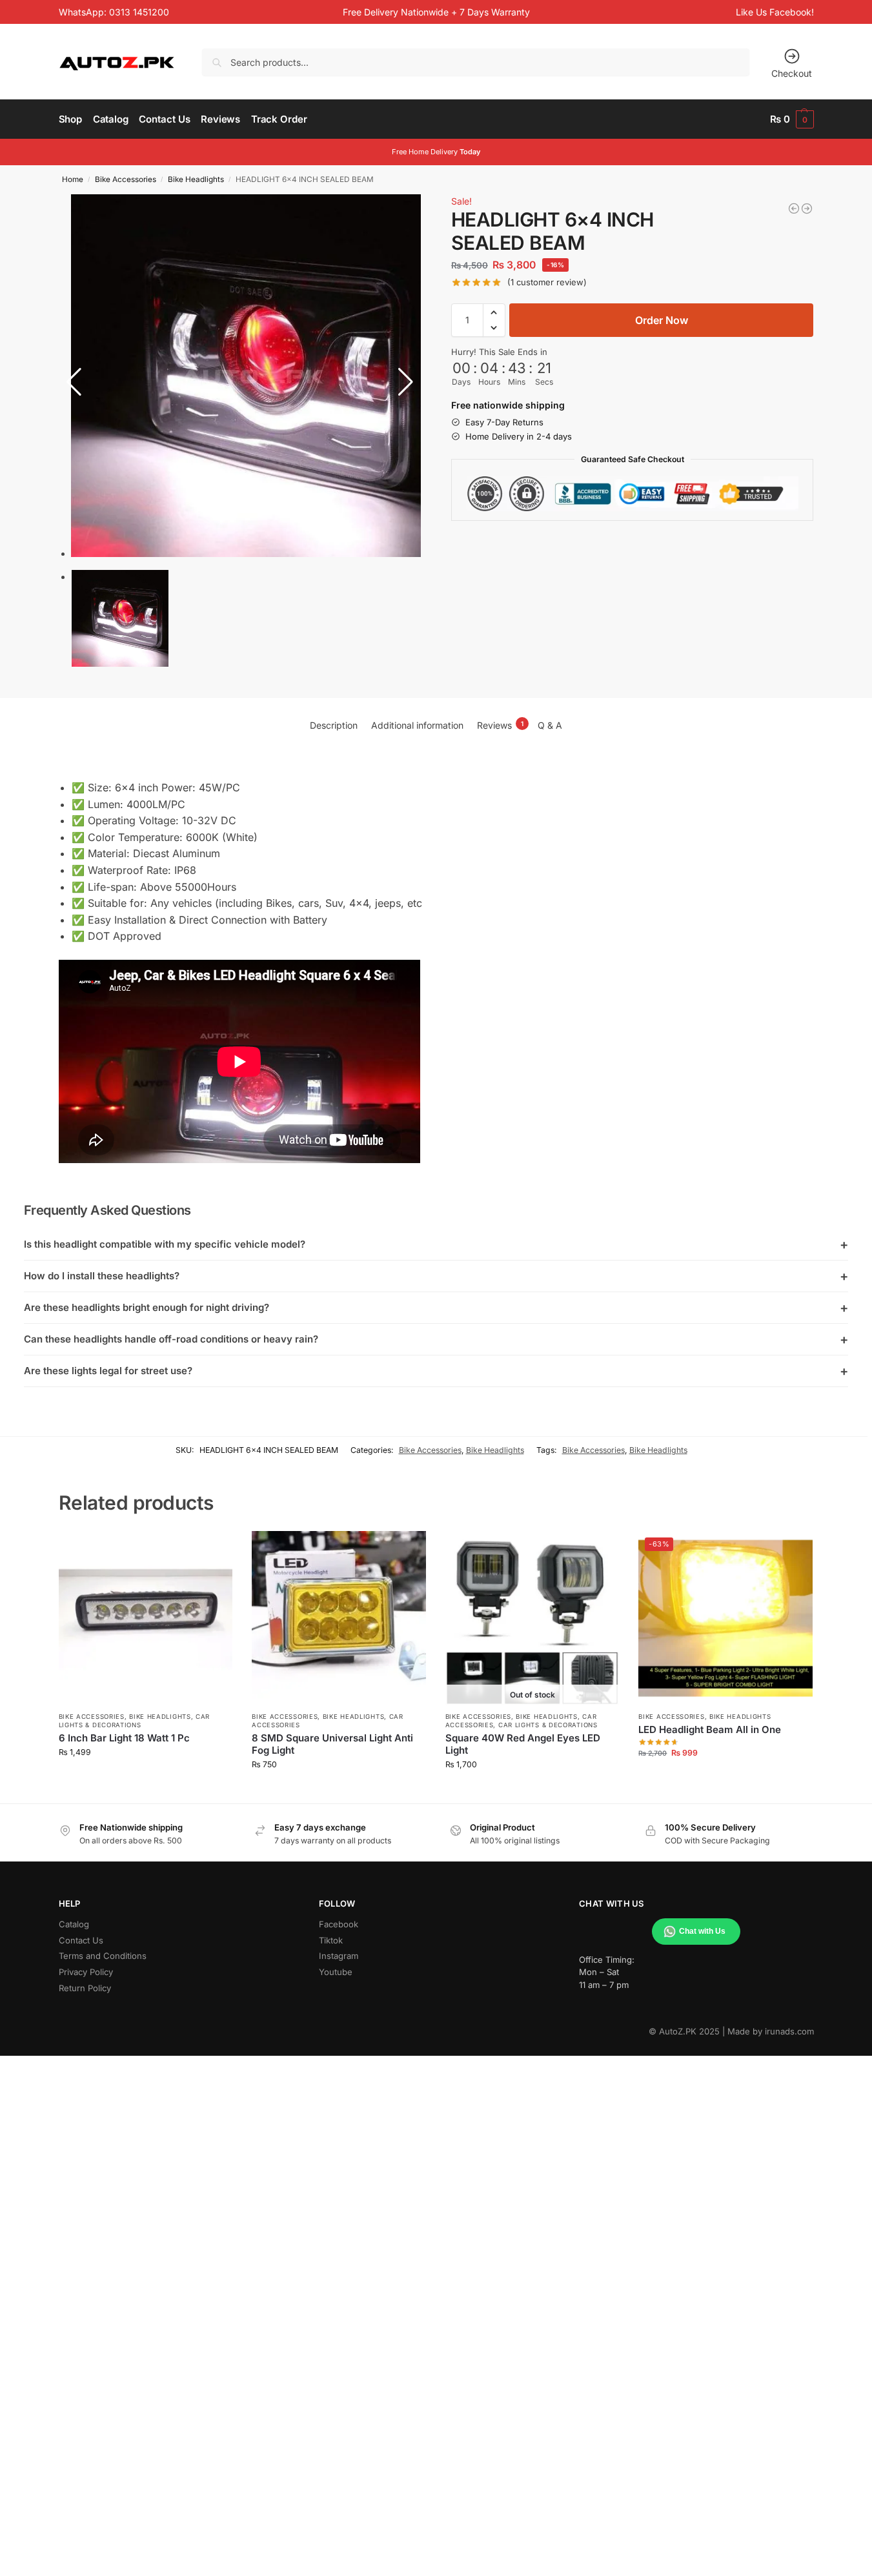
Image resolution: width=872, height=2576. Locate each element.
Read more (532, 1790)
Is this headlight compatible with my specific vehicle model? (436, 1244)
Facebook (339, 1924)
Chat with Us (702, 1931)
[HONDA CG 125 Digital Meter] (807, 208)
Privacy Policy (86, 1972)
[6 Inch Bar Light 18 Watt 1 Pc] (146, 1618)
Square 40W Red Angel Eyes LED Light (523, 1744)
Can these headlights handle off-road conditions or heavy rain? (436, 1339)
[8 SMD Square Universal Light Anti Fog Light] (339, 1618)
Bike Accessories (126, 179)
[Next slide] (406, 382)
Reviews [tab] (500, 725)
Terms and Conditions (103, 1956)
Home (73, 179)
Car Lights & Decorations (548, 1725)
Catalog (74, 1924)
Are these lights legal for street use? (436, 1371)
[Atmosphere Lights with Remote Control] (794, 208)
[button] (792, 119)
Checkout (792, 73)
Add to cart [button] (146, 1778)
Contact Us (81, 1940)
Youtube (336, 1972)
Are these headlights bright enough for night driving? (436, 1308)
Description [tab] (334, 725)
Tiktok (331, 1940)
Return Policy (85, 1988)
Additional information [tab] (417, 725)
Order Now (662, 320)
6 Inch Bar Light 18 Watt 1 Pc (124, 1738)
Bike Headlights (196, 179)
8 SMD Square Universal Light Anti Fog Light (332, 1744)
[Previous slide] (74, 382)
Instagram (339, 1956)
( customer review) (547, 282)
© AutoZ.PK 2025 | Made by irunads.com (731, 2031)
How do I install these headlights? (436, 1276)
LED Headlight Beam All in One (710, 1729)
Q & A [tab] (550, 725)
